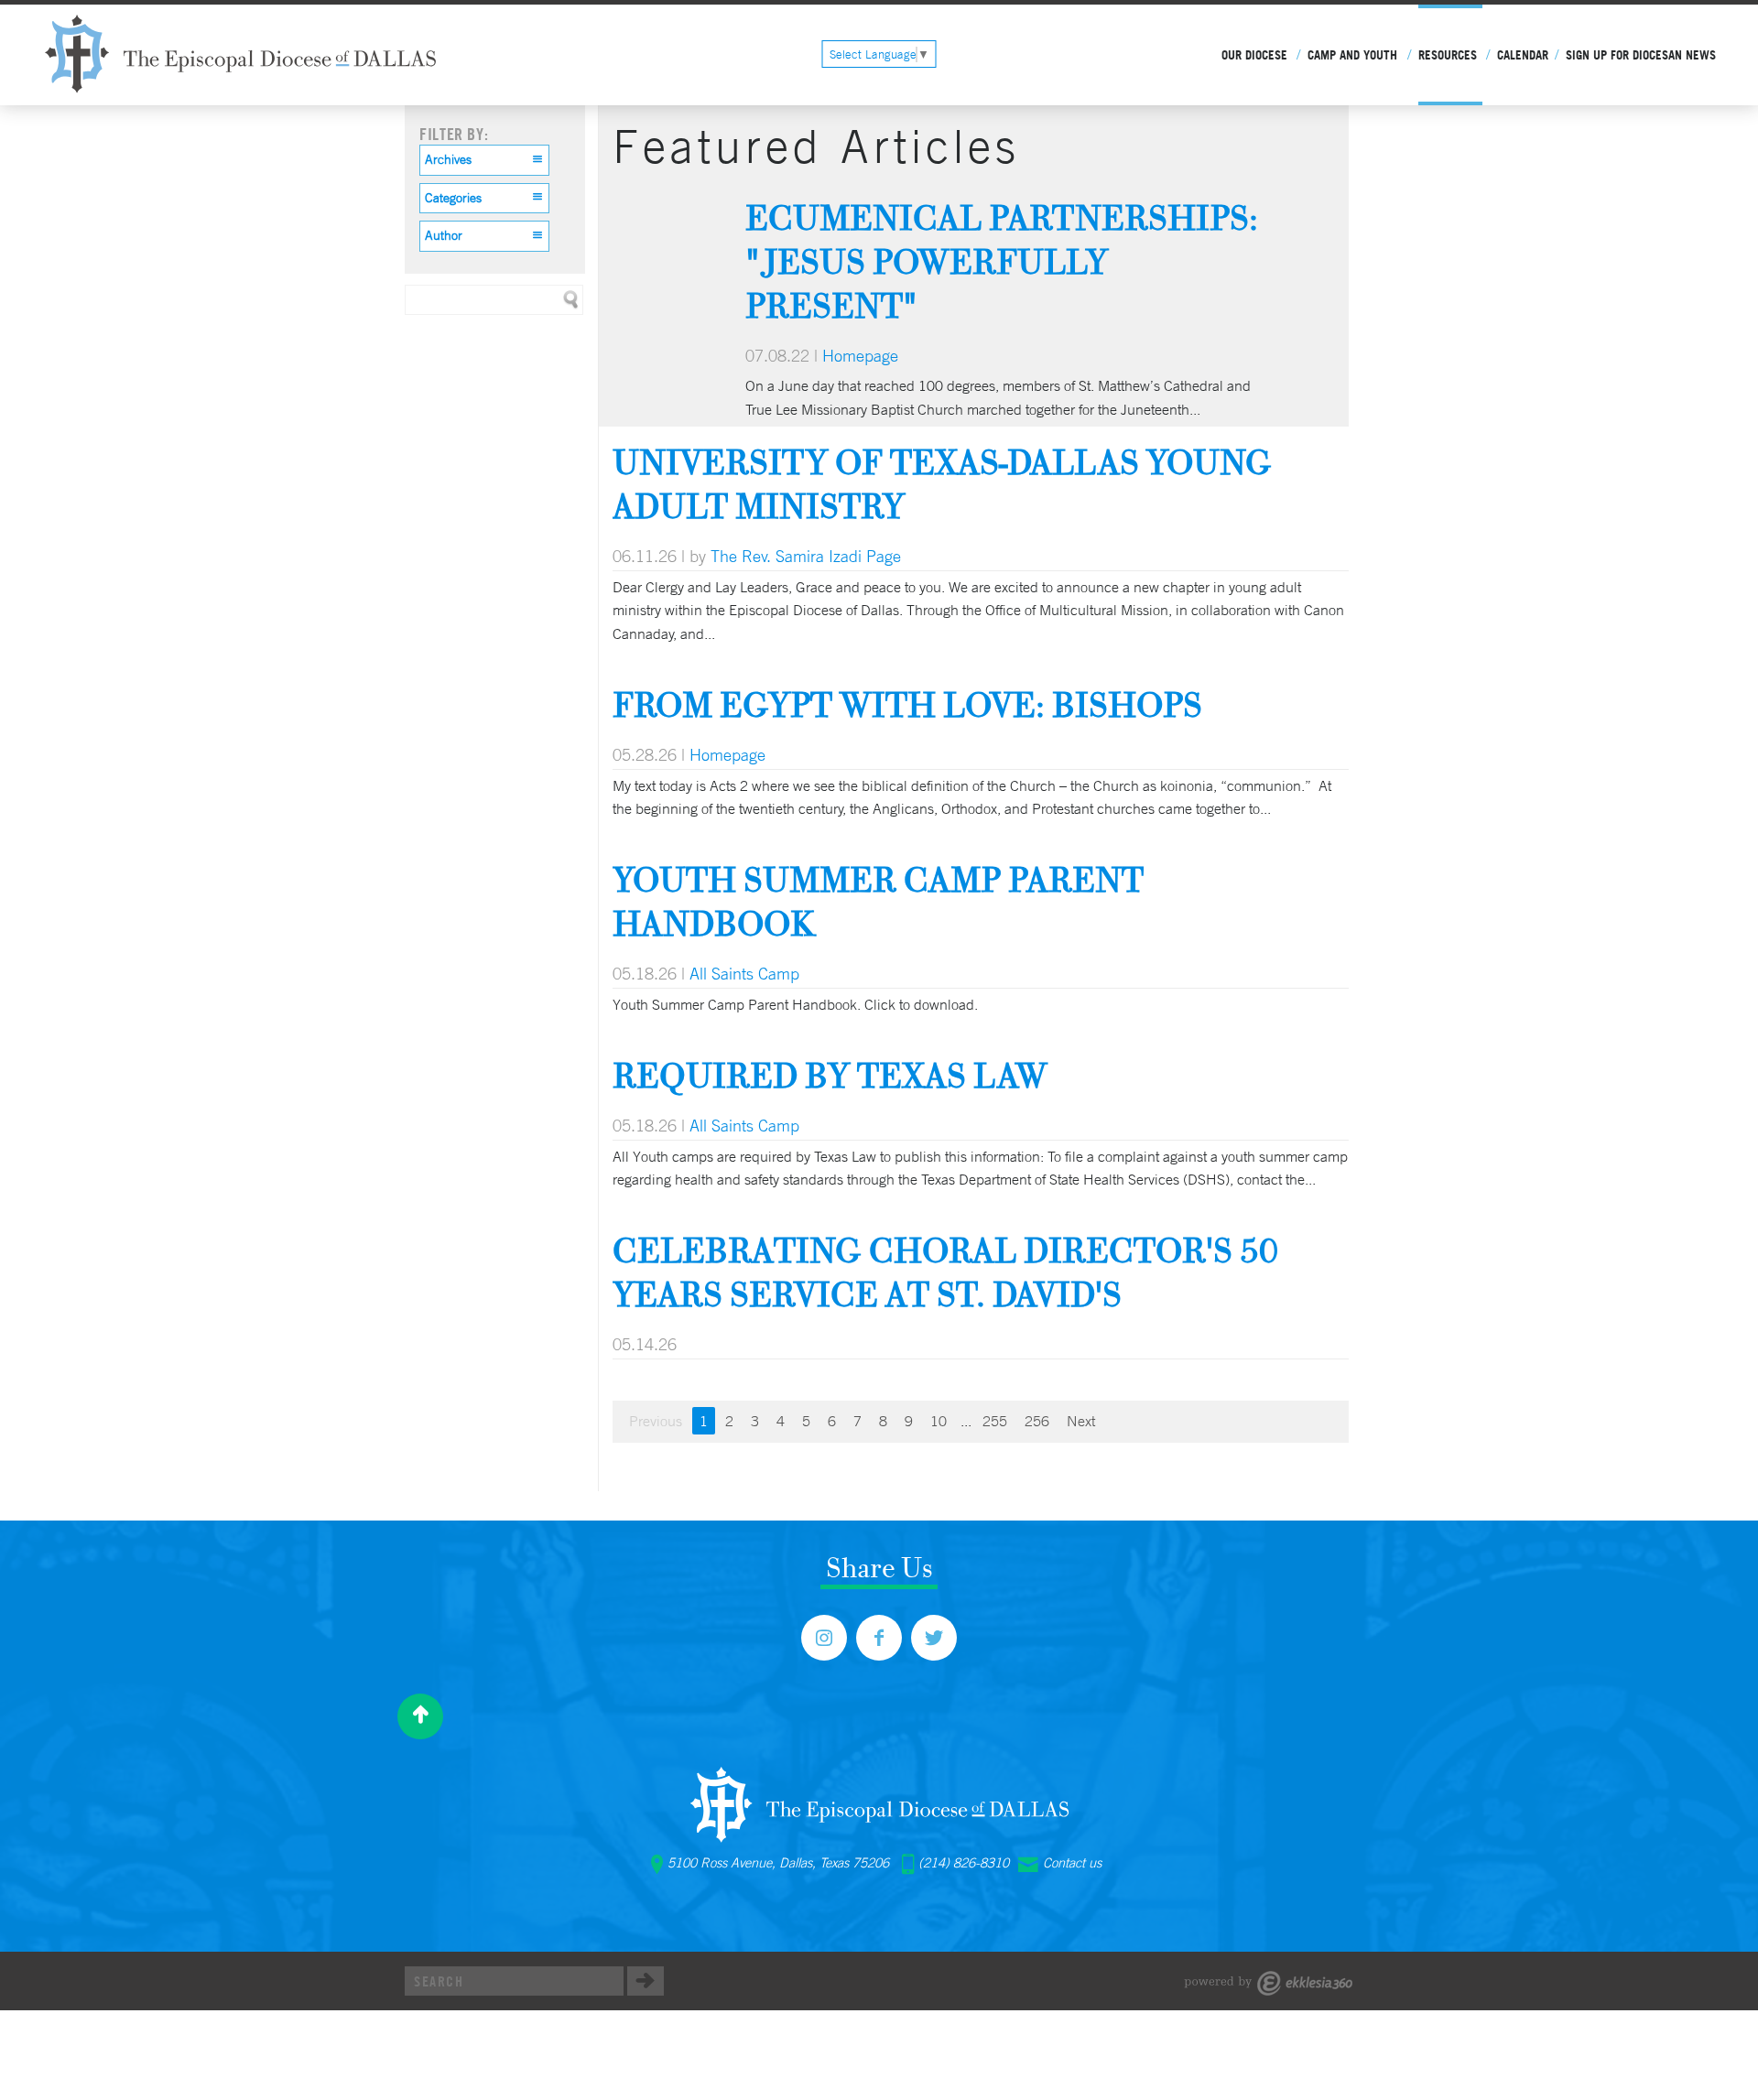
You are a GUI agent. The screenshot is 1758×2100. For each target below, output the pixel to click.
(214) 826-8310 (964, 1863)
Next (1081, 1421)
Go (646, 1981)
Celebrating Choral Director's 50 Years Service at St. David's (945, 1272)
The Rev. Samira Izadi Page (806, 556)
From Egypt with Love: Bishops (907, 704)
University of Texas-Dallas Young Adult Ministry (942, 484)
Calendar (1523, 55)
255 (995, 1421)
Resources (1448, 55)
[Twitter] (934, 1638)
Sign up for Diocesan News (1641, 55)
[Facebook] (879, 1638)
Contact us (1072, 1863)
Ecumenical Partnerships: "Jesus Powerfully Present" (1002, 261)
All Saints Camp (744, 973)
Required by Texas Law (830, 1075)
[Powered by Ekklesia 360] (1269, 1983)
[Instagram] (824, 1638)
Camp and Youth (1352, 55)
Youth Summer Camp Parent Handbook (878, 901)
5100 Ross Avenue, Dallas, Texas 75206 (778, 1863)
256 (1037, 1421)
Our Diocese (1254, 55)
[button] (484, 160)
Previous (656, 1421)
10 (939, 1421)
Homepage (860, 355)
